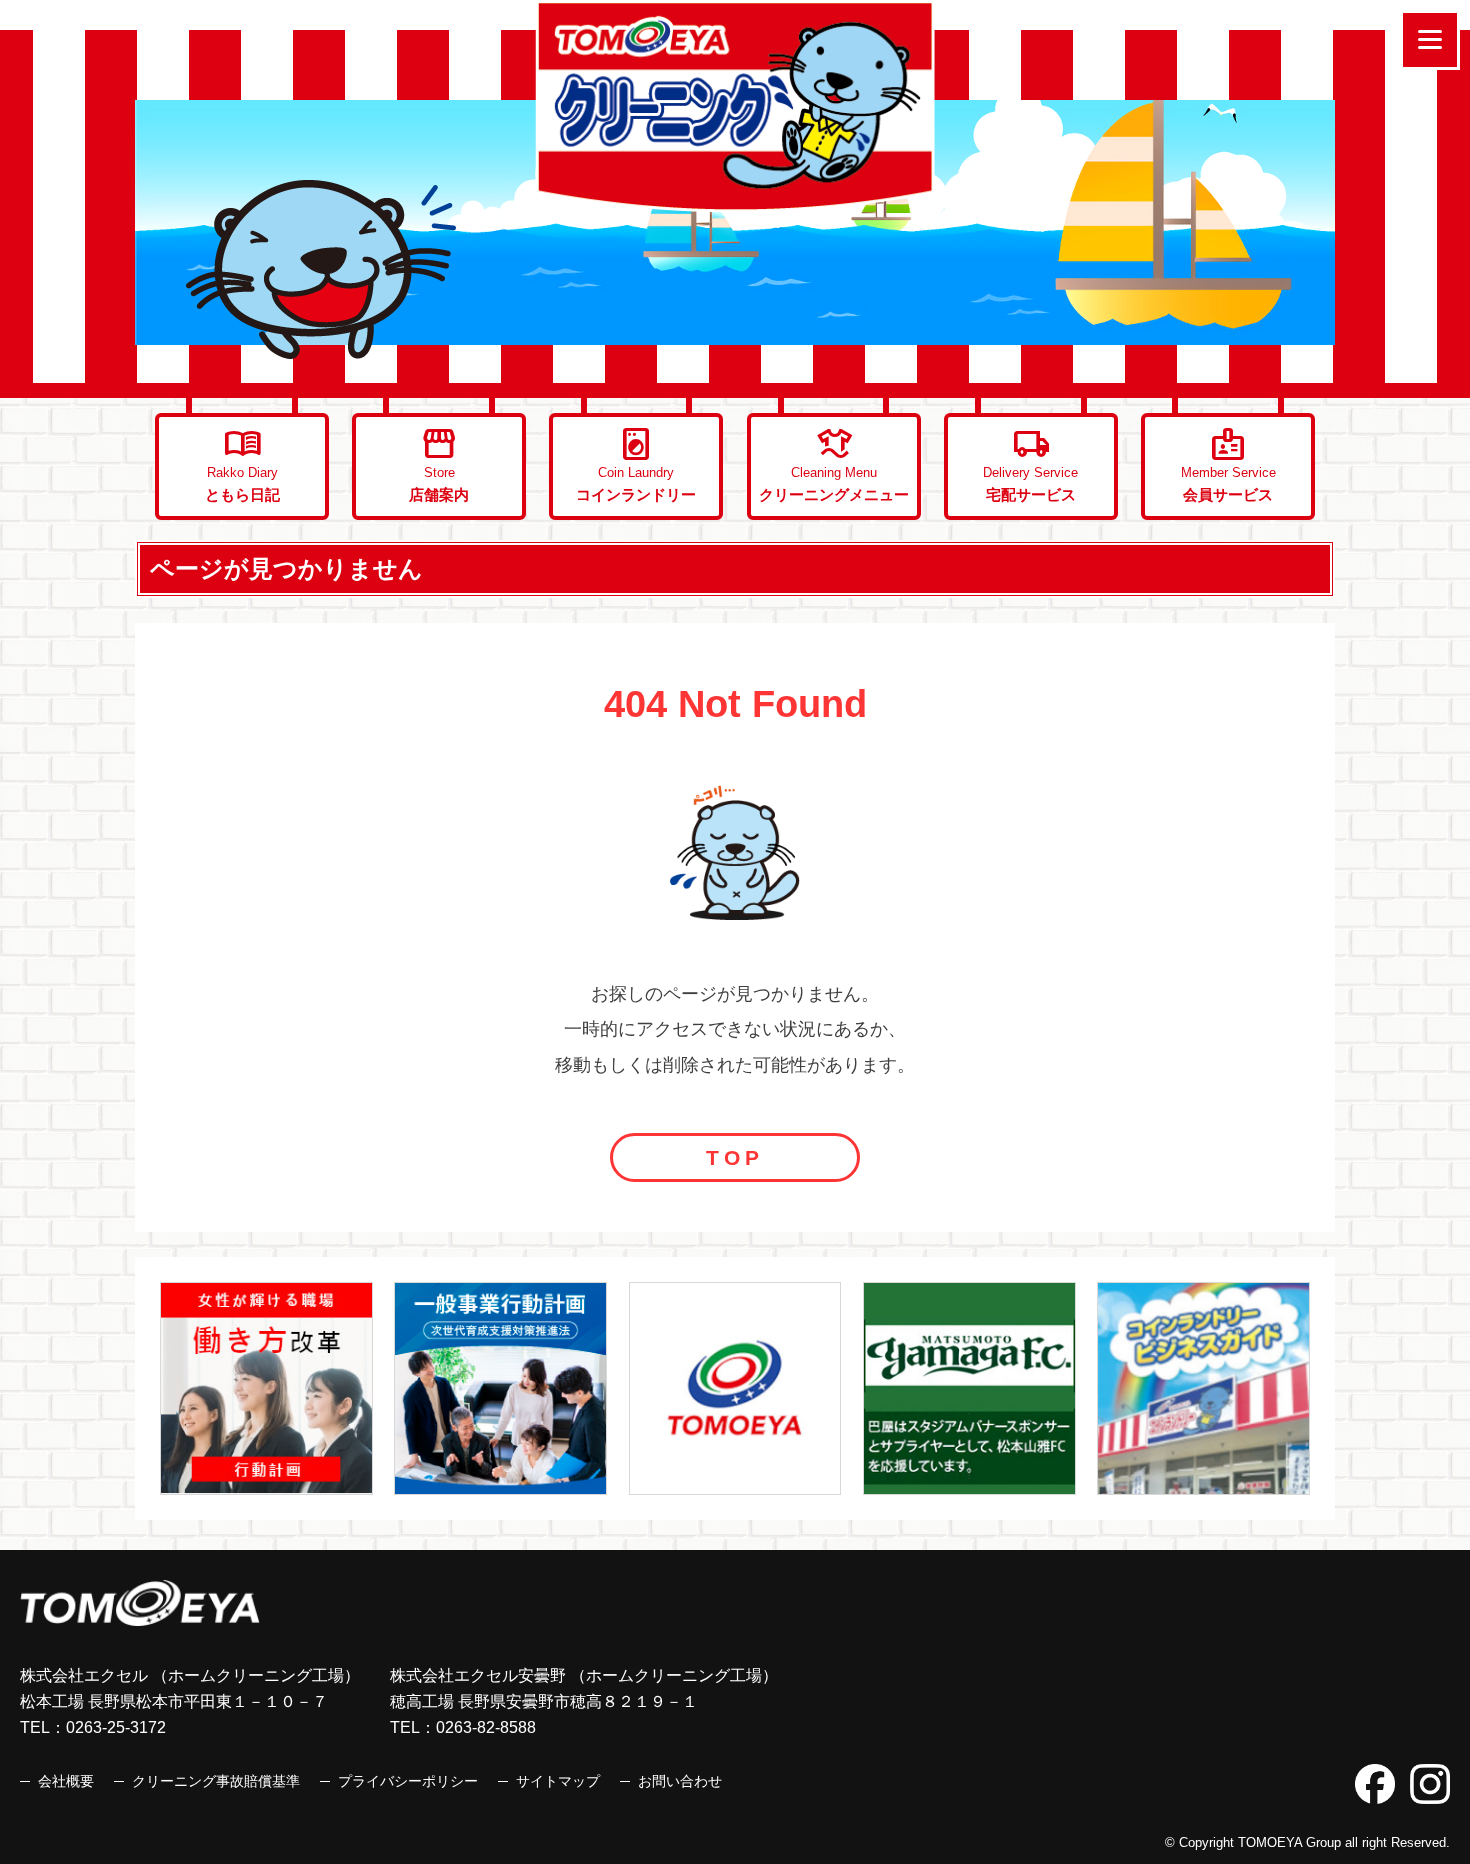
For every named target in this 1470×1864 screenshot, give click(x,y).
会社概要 (66, 1781)
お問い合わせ (680, 1781)
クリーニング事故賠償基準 (216, 1781)
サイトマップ (558, 1781)
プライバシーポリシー (408, 1781)
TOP (735, 1157)
